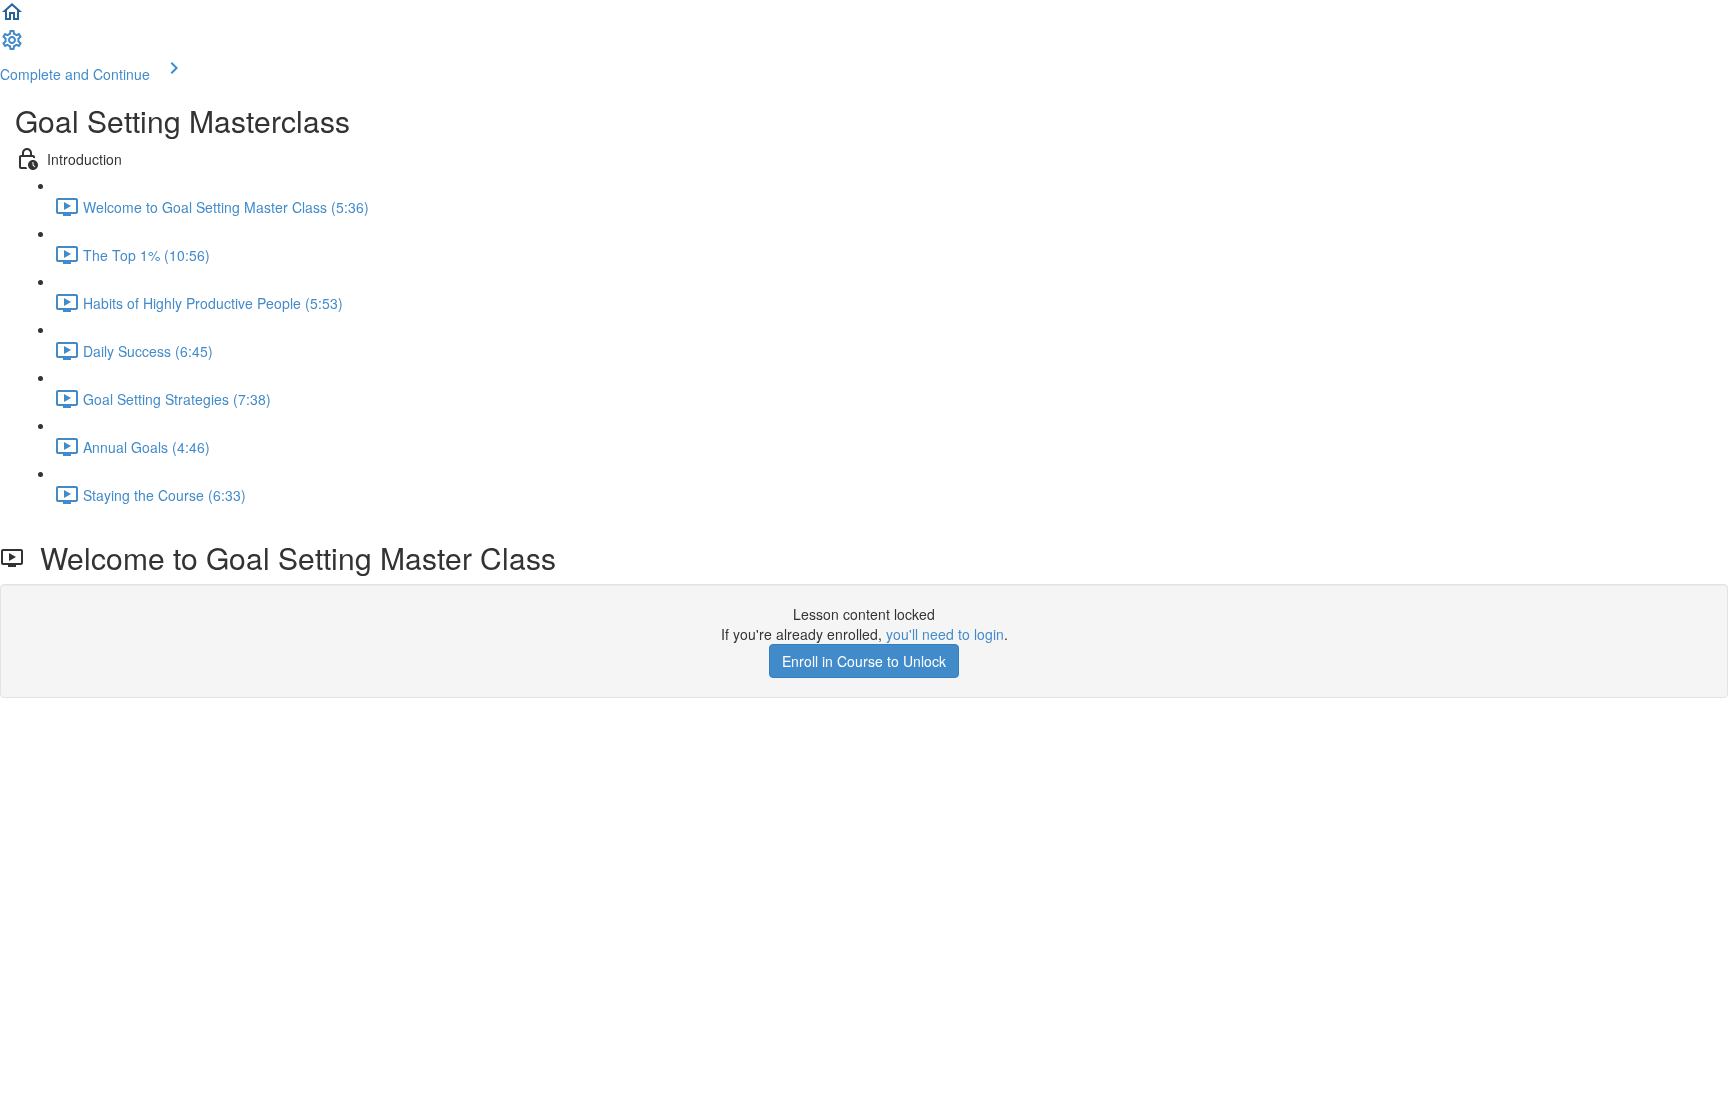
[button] (12, 18)
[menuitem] (12, 46)
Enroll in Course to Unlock (864, 661)
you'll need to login (945, 634)
